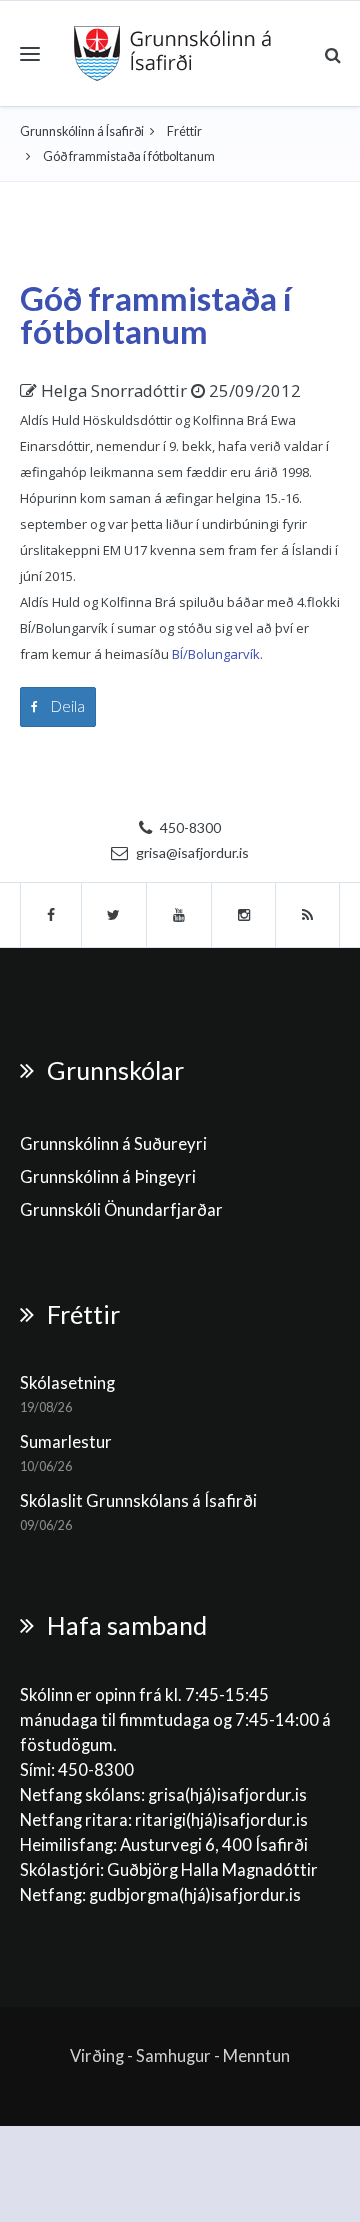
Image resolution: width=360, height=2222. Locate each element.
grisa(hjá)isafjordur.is (227, 1795)
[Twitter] (115, 915)
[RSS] (308, 915)
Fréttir (184, 131)
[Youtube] (179, 915)
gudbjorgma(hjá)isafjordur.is (196, 1895)
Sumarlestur (66, 1442)
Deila (66, 706)
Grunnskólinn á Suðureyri (113, 1144)
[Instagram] (244, 915)
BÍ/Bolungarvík (216, 654)
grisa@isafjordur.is (192, 852)
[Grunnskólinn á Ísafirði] (172, 53)
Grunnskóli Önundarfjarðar (121, 1210)
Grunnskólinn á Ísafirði (82, 131)
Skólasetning (67, 1383)
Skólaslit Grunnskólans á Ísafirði (138, 1501)
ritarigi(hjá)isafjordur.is (221, 1820)
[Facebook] (51, 915)
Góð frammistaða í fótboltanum (156, 314)
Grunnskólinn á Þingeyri (108, 1177)
